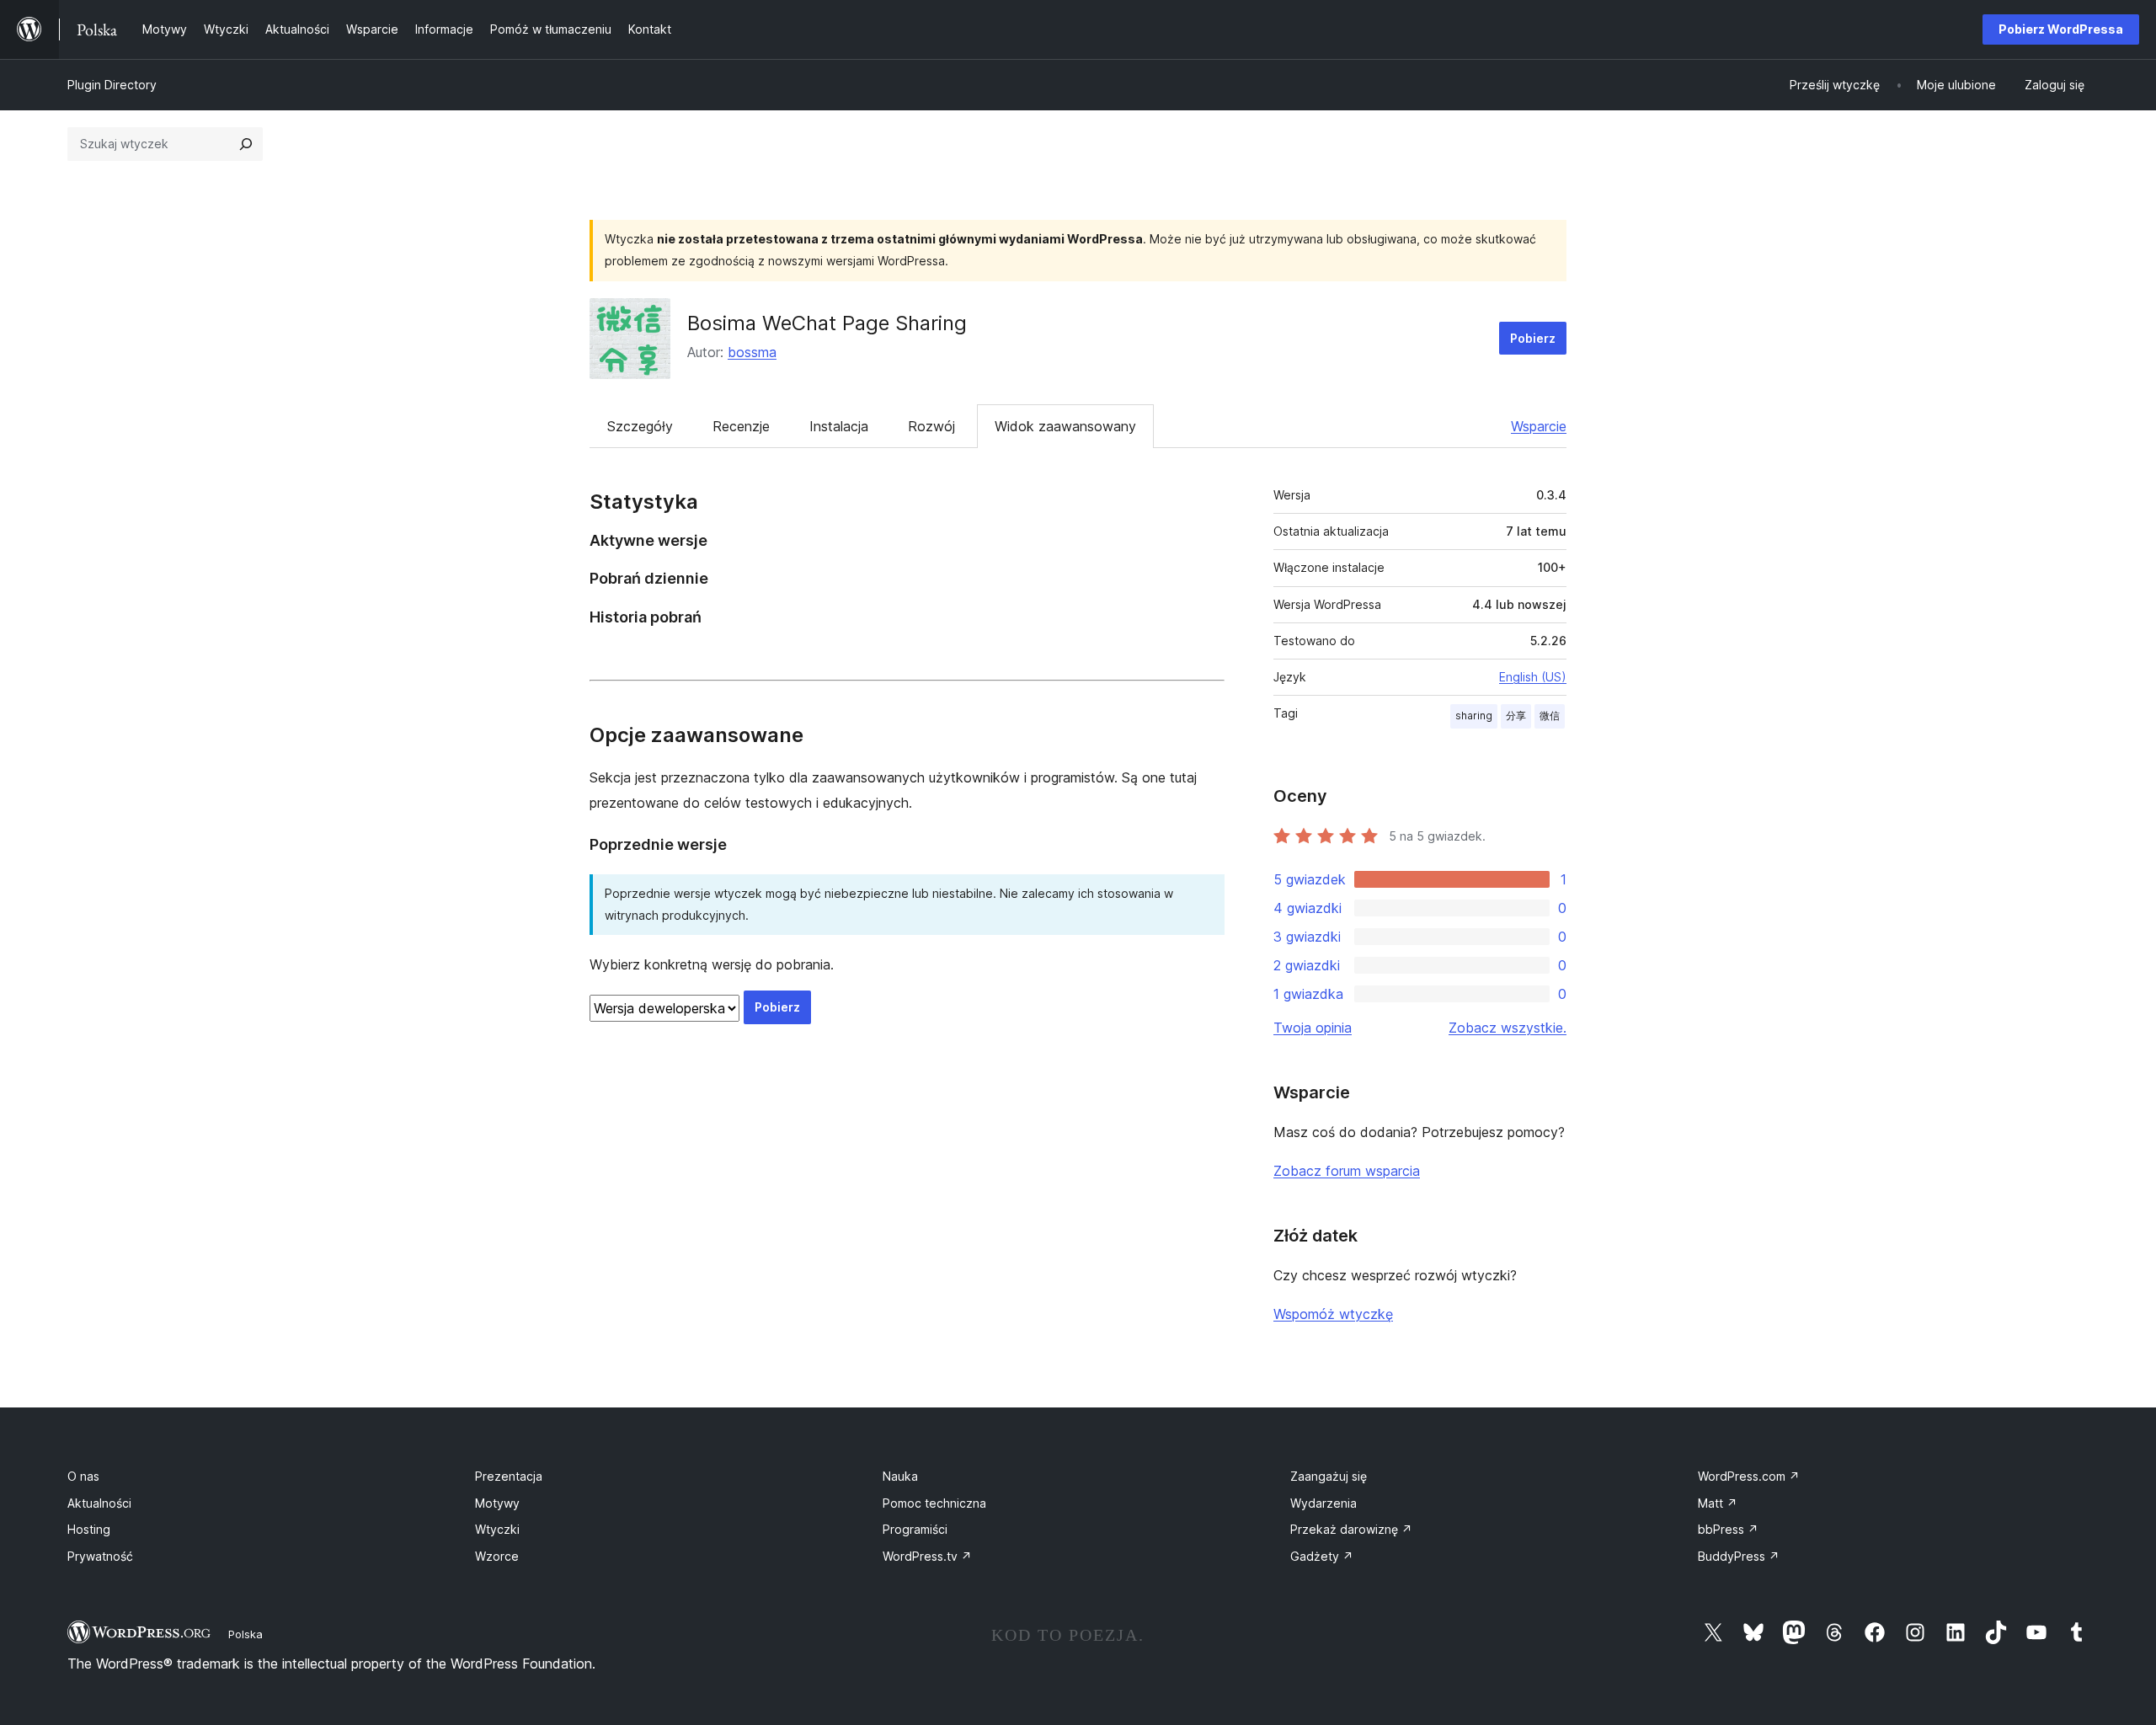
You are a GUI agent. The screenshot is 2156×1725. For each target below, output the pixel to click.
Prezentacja (509, 1476)
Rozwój (931, 426)
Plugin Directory (112, 85)
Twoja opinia (1313, 1028)
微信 (1550, 716)
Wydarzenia (1323, 1503)
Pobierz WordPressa (2061, 29)
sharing (1474, 716)
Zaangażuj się (1329, 1476)
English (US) (1533, 677)
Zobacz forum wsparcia (1347, 1171)
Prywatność (100, 1556)
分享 (1516, 716)
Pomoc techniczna (934, 1503)
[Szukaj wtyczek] (246, 144)
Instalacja (839, 426)
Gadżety (1322, 1556)
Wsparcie (1539, 426)
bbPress (1728, 1529)
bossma (752, 352)
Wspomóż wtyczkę (1333, 1314)
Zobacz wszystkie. (1508, 1028)
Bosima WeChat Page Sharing (827, 323)
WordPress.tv (927, 1556)
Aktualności (99, 1503)
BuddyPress (1739, 1556)
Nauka (900, 1476)
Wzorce (497, 1556)
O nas (83, 1476)
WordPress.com (1749, 1476)
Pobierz (1533, 338)
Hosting (89, 1529)
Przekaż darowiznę (1351, 1529)
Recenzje (741, 426)
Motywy (497, 1503)
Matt (1718, 1503)
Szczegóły (640, 426)
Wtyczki (497, 1529)
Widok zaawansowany (1065, 426)
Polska (245, 1634)
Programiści (915, 1529)
